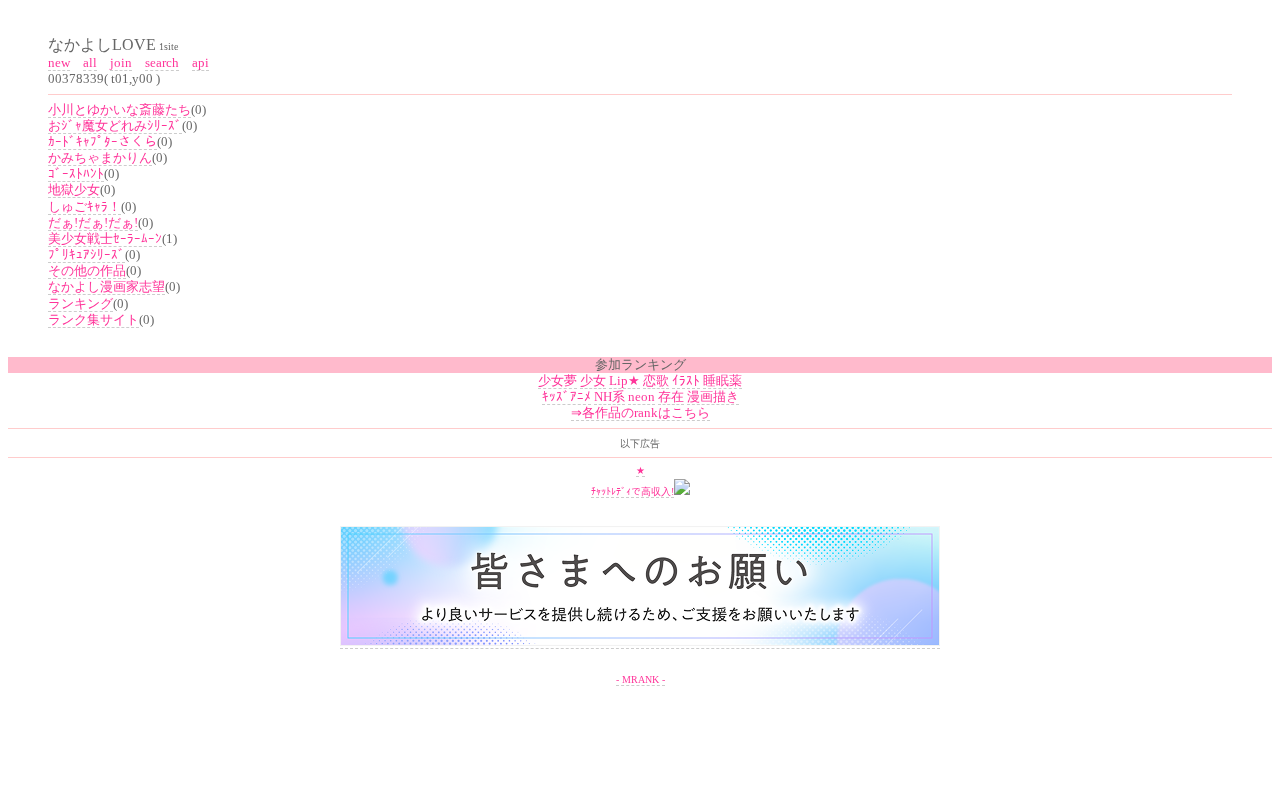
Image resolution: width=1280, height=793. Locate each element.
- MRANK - (640, 679)
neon (641, 396)
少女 (593, 380)
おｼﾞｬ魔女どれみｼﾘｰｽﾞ (115, 125)
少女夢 (557, 380)
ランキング (80, 303)
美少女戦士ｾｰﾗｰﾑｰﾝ (105, 238)
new (59, 62)
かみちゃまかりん (100, 157)
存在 (671, 396)
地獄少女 (74, 189)
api (200, 62)
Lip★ (624, 380)
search (162, 62)
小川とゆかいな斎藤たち (119, 109)
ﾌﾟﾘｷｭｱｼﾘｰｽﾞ (86, 254)
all (90, 62)
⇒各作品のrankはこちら (640, 412)
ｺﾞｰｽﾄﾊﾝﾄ (76, 173)
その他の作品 (87, 270)
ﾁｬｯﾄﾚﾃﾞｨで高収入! (632, 491)
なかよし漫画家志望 (106, 286)
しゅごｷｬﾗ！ (84, 206)
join (121, 62)
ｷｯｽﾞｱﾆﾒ (566, 396)
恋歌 (656, 380)
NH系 (609, 396)
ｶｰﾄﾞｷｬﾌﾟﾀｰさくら (102, 141)
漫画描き (713, 396)
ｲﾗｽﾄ (686, 380)
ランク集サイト (93, 319)
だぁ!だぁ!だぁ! (93, 222)
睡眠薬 (722, 380)
